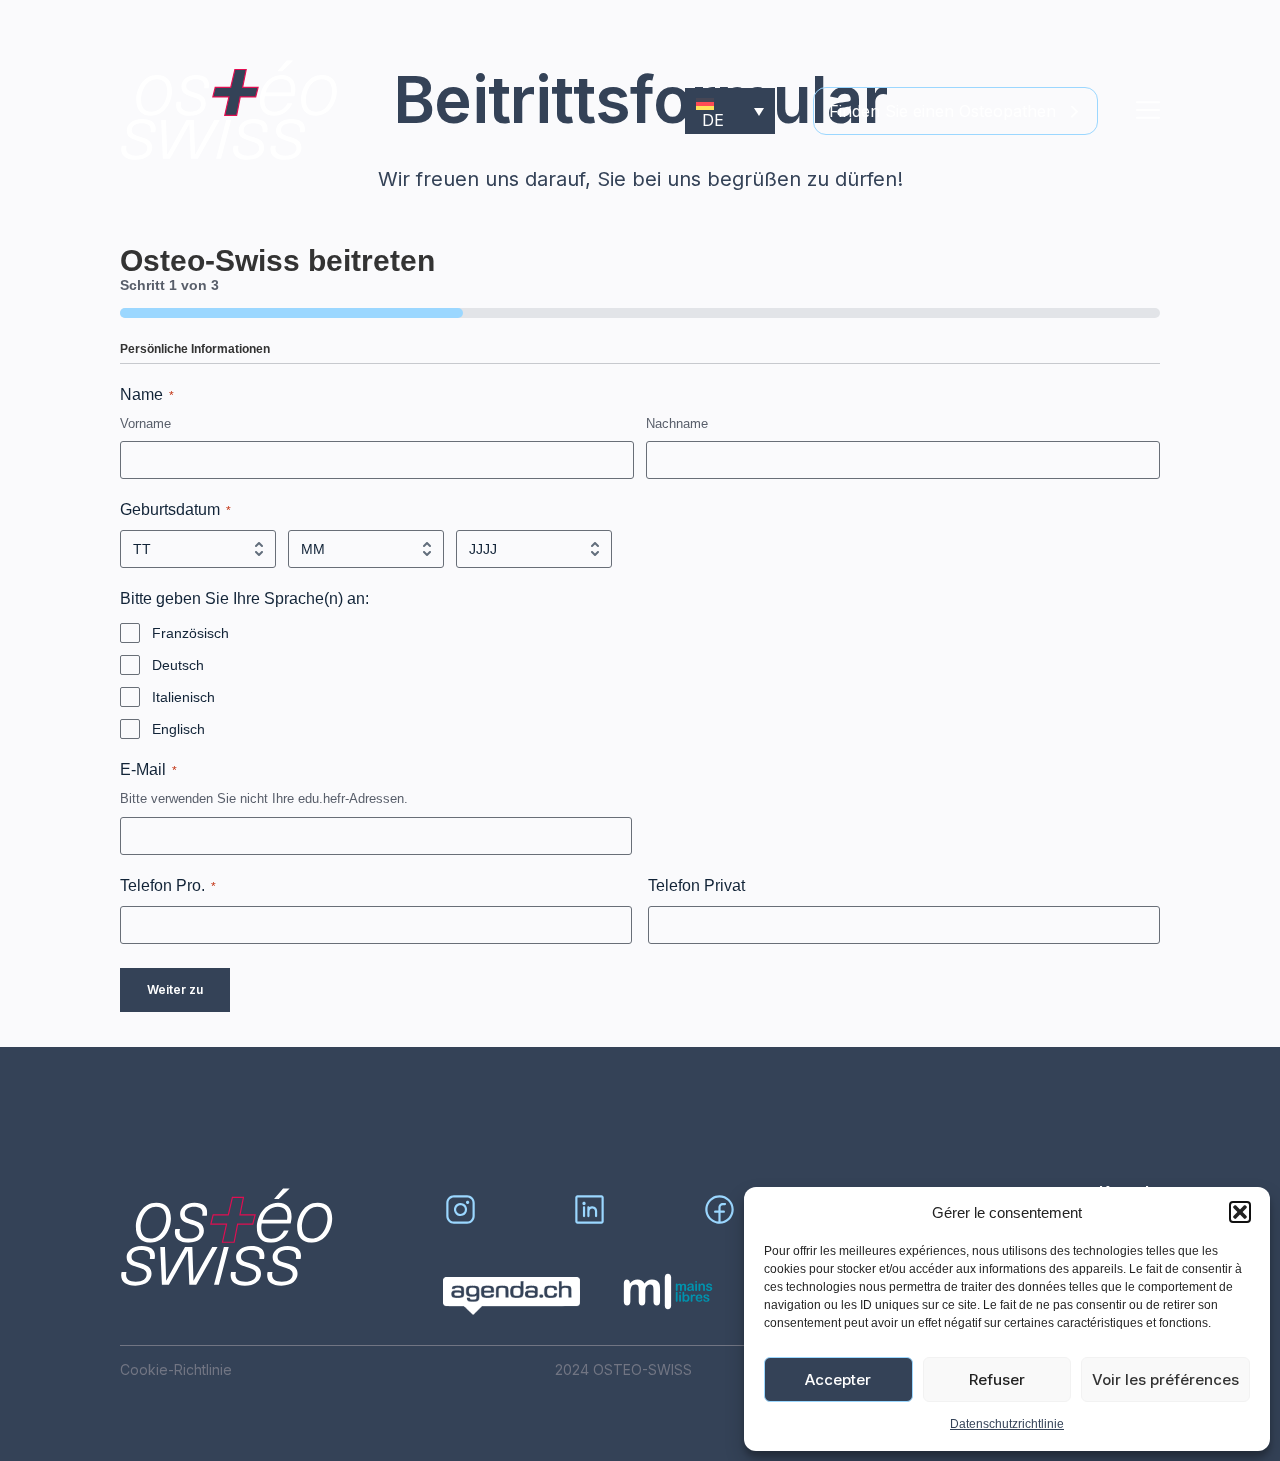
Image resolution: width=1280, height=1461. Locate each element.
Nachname (677, 423)
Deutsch (178, 665)
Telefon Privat (696, 885)
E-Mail (148, 769)
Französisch (190, 633)
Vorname (145, 423)
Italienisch (183, 697)
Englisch (178, 729)
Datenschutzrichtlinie (1007, 1424)
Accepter (838, 1379)
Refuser (997, 1379)
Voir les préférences (1165, 1379)
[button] (1240, 1212)
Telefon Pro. (168, 885)
